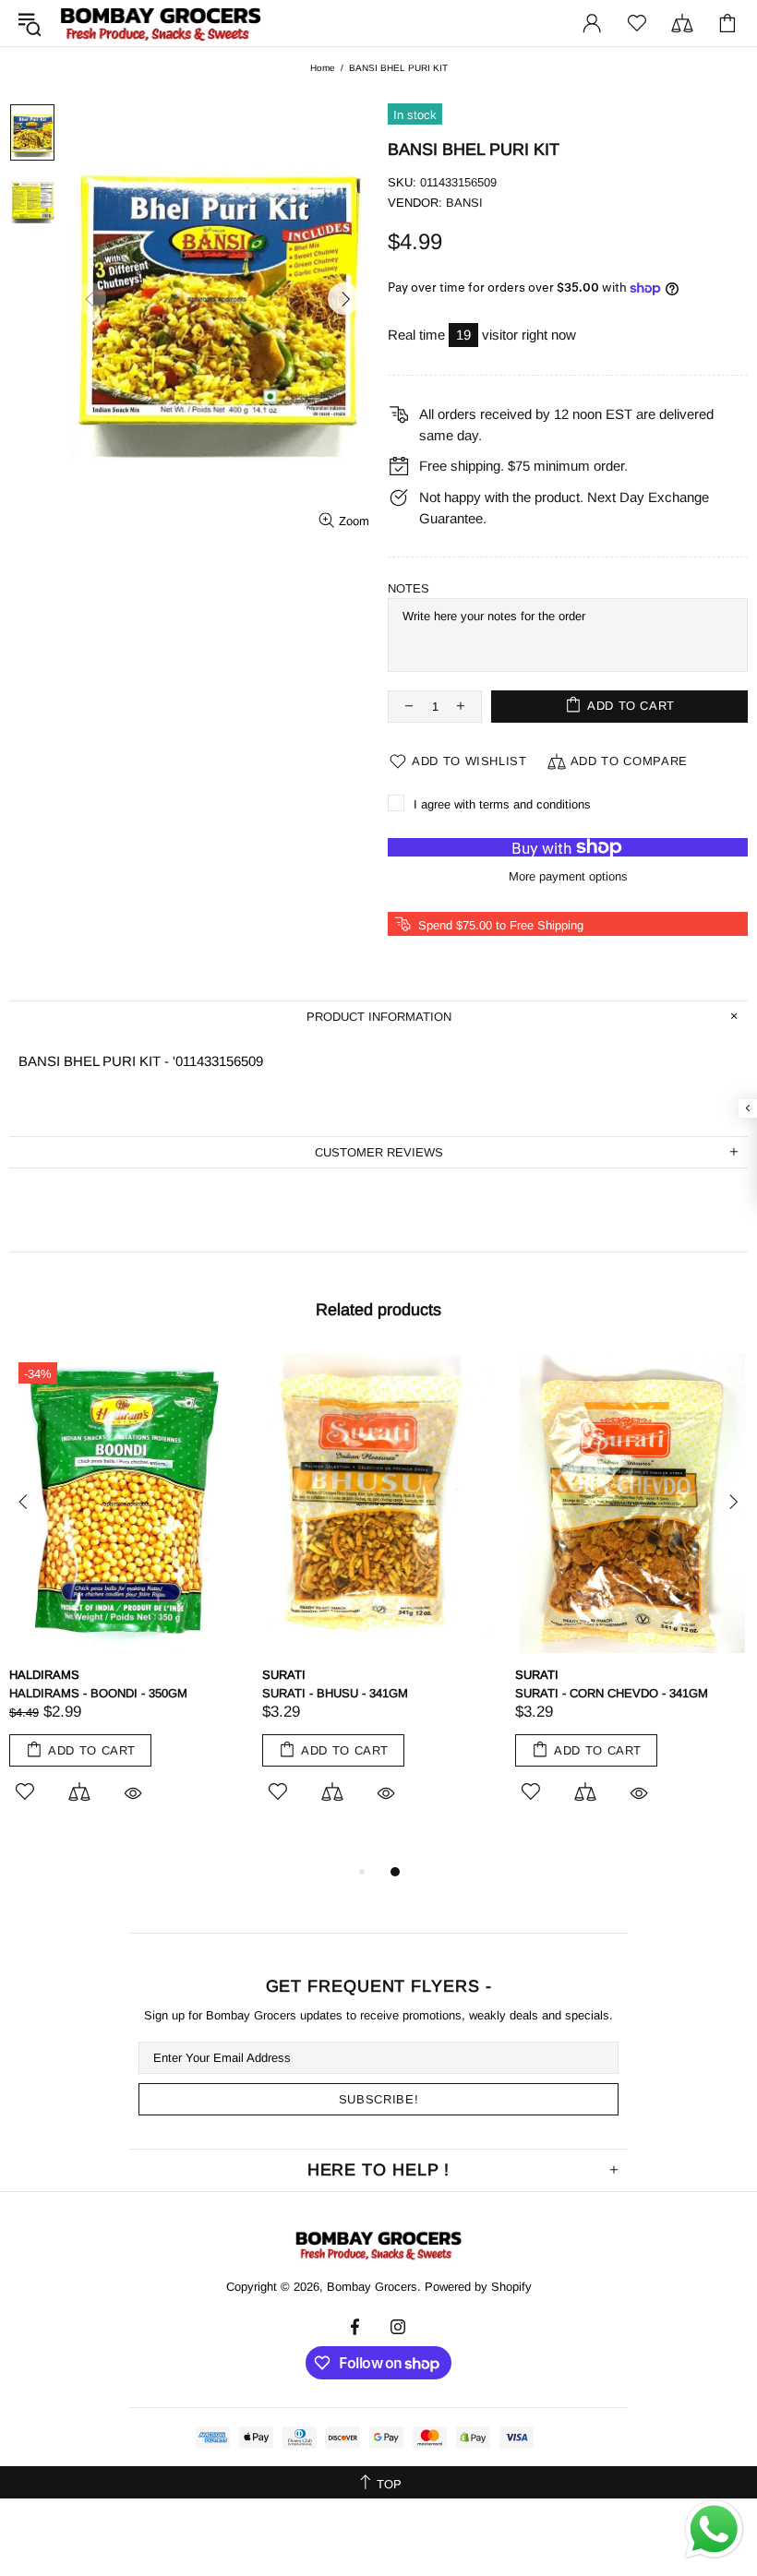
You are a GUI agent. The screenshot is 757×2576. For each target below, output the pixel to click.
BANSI (464, 203)
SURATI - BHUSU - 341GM (335, 1693)
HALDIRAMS (44, 1675)
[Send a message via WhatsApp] (714, 2529)
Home (323, 68)
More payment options (568, 876)
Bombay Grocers (161, 24)
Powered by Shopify (478, 2287)
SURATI (284, 1675)
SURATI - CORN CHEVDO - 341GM (612, 1693)
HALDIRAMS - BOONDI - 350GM (98, 1693)
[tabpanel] (126, 1599)
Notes (409, 588)
